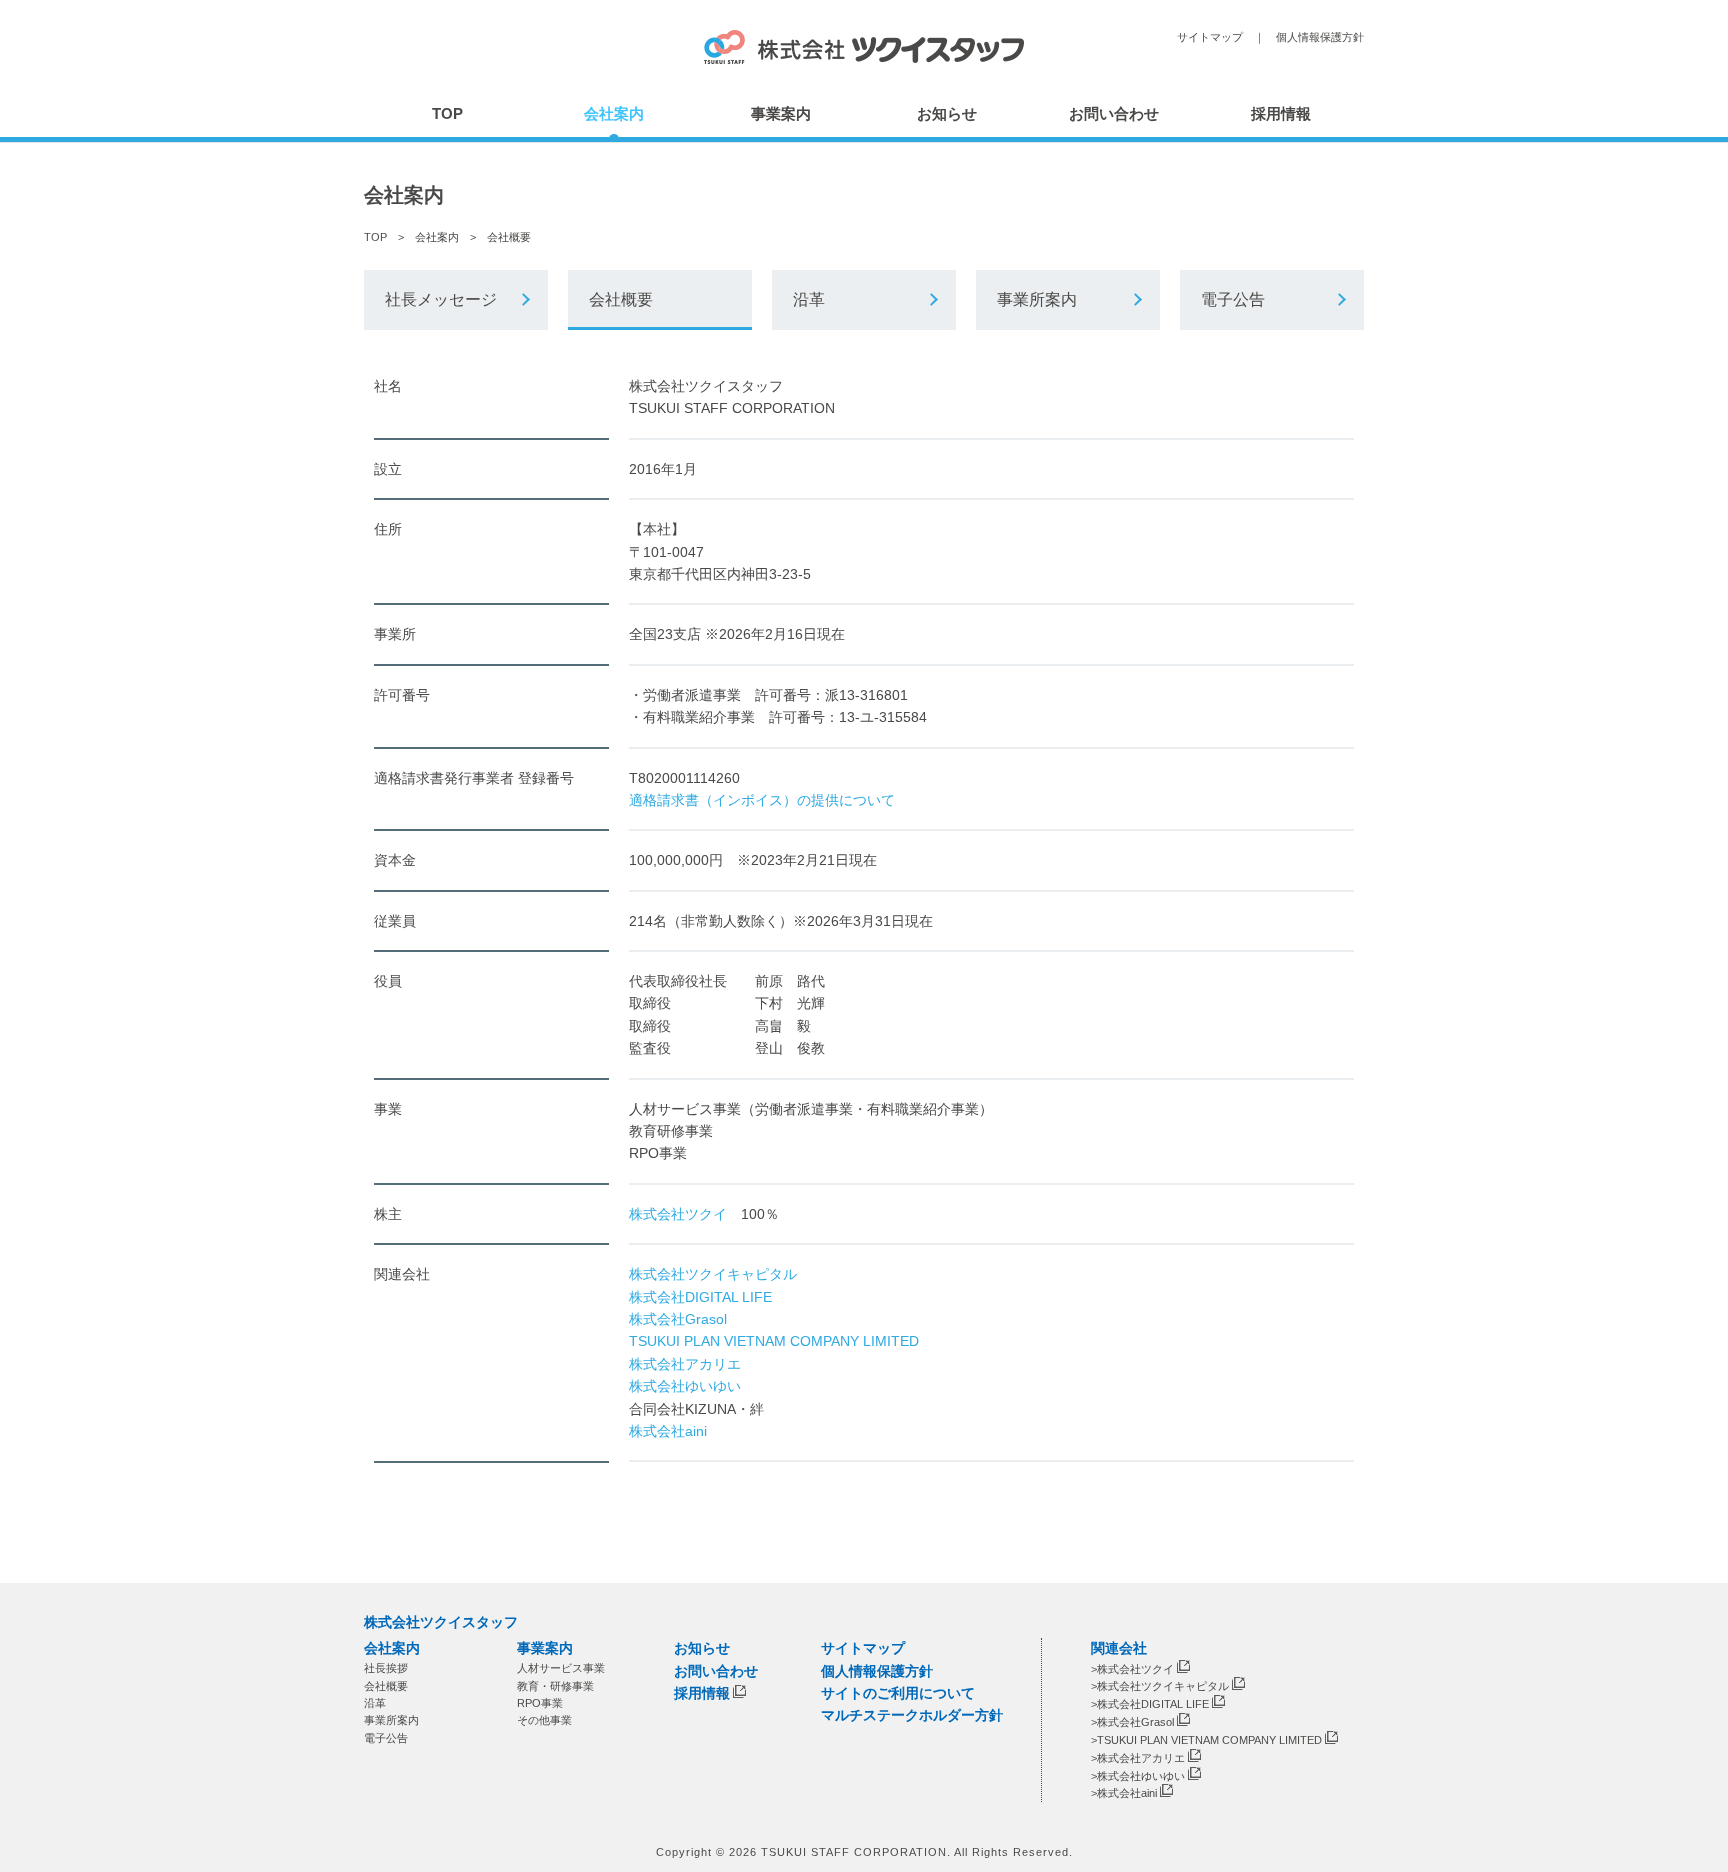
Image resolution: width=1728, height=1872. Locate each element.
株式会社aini (668, 1431)
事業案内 (781, 113)
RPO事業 (540, 1703)
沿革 (809, 299)
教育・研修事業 (555, 1685)
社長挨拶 (386, 1668)
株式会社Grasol (678, 1319)
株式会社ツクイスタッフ (441, 1622)
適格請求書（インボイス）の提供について (762, 800)
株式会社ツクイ (678, 1214)
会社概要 (621, 299)
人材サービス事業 (561, 1668)
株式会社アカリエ (685, 1364)
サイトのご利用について (898, 1693)
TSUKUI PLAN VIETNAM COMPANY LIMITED (774, 1341)
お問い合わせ (1114, 113)
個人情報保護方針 (1320, 37)
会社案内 (614, 113)
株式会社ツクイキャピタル (713, 1274)
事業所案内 (1037, 299)
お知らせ (947, 113)
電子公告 (1233, 299)
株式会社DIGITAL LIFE (700, 1297)
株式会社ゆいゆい (685, 1386)
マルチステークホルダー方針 (912, 1715)
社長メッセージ (441, 299)
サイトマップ (1210, 37)
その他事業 (544, 1720)
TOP (447, 113)
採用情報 (1281, 113)
